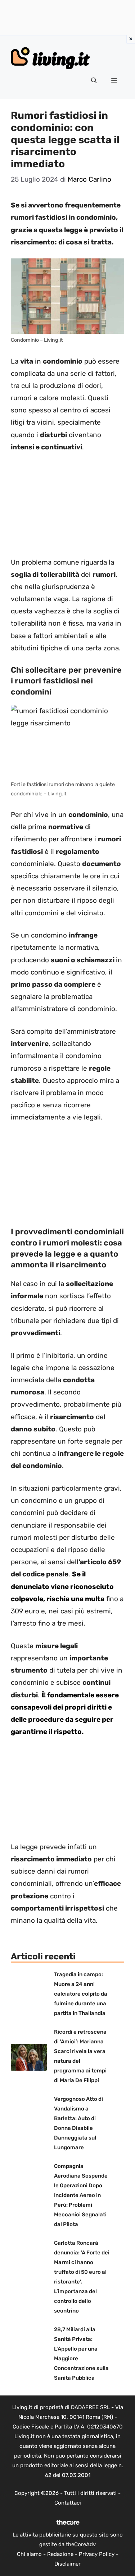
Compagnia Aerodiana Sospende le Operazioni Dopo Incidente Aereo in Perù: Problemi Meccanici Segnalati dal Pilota (81, 2195)
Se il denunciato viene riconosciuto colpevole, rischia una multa (62, 1586)
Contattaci (68, 2503)
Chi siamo (29, 2554)
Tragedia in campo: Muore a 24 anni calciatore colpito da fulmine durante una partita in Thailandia (81, 1994)
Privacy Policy (97, 2554)
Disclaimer (67, 2564)
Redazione (60, 2554)
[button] (94, 81)
